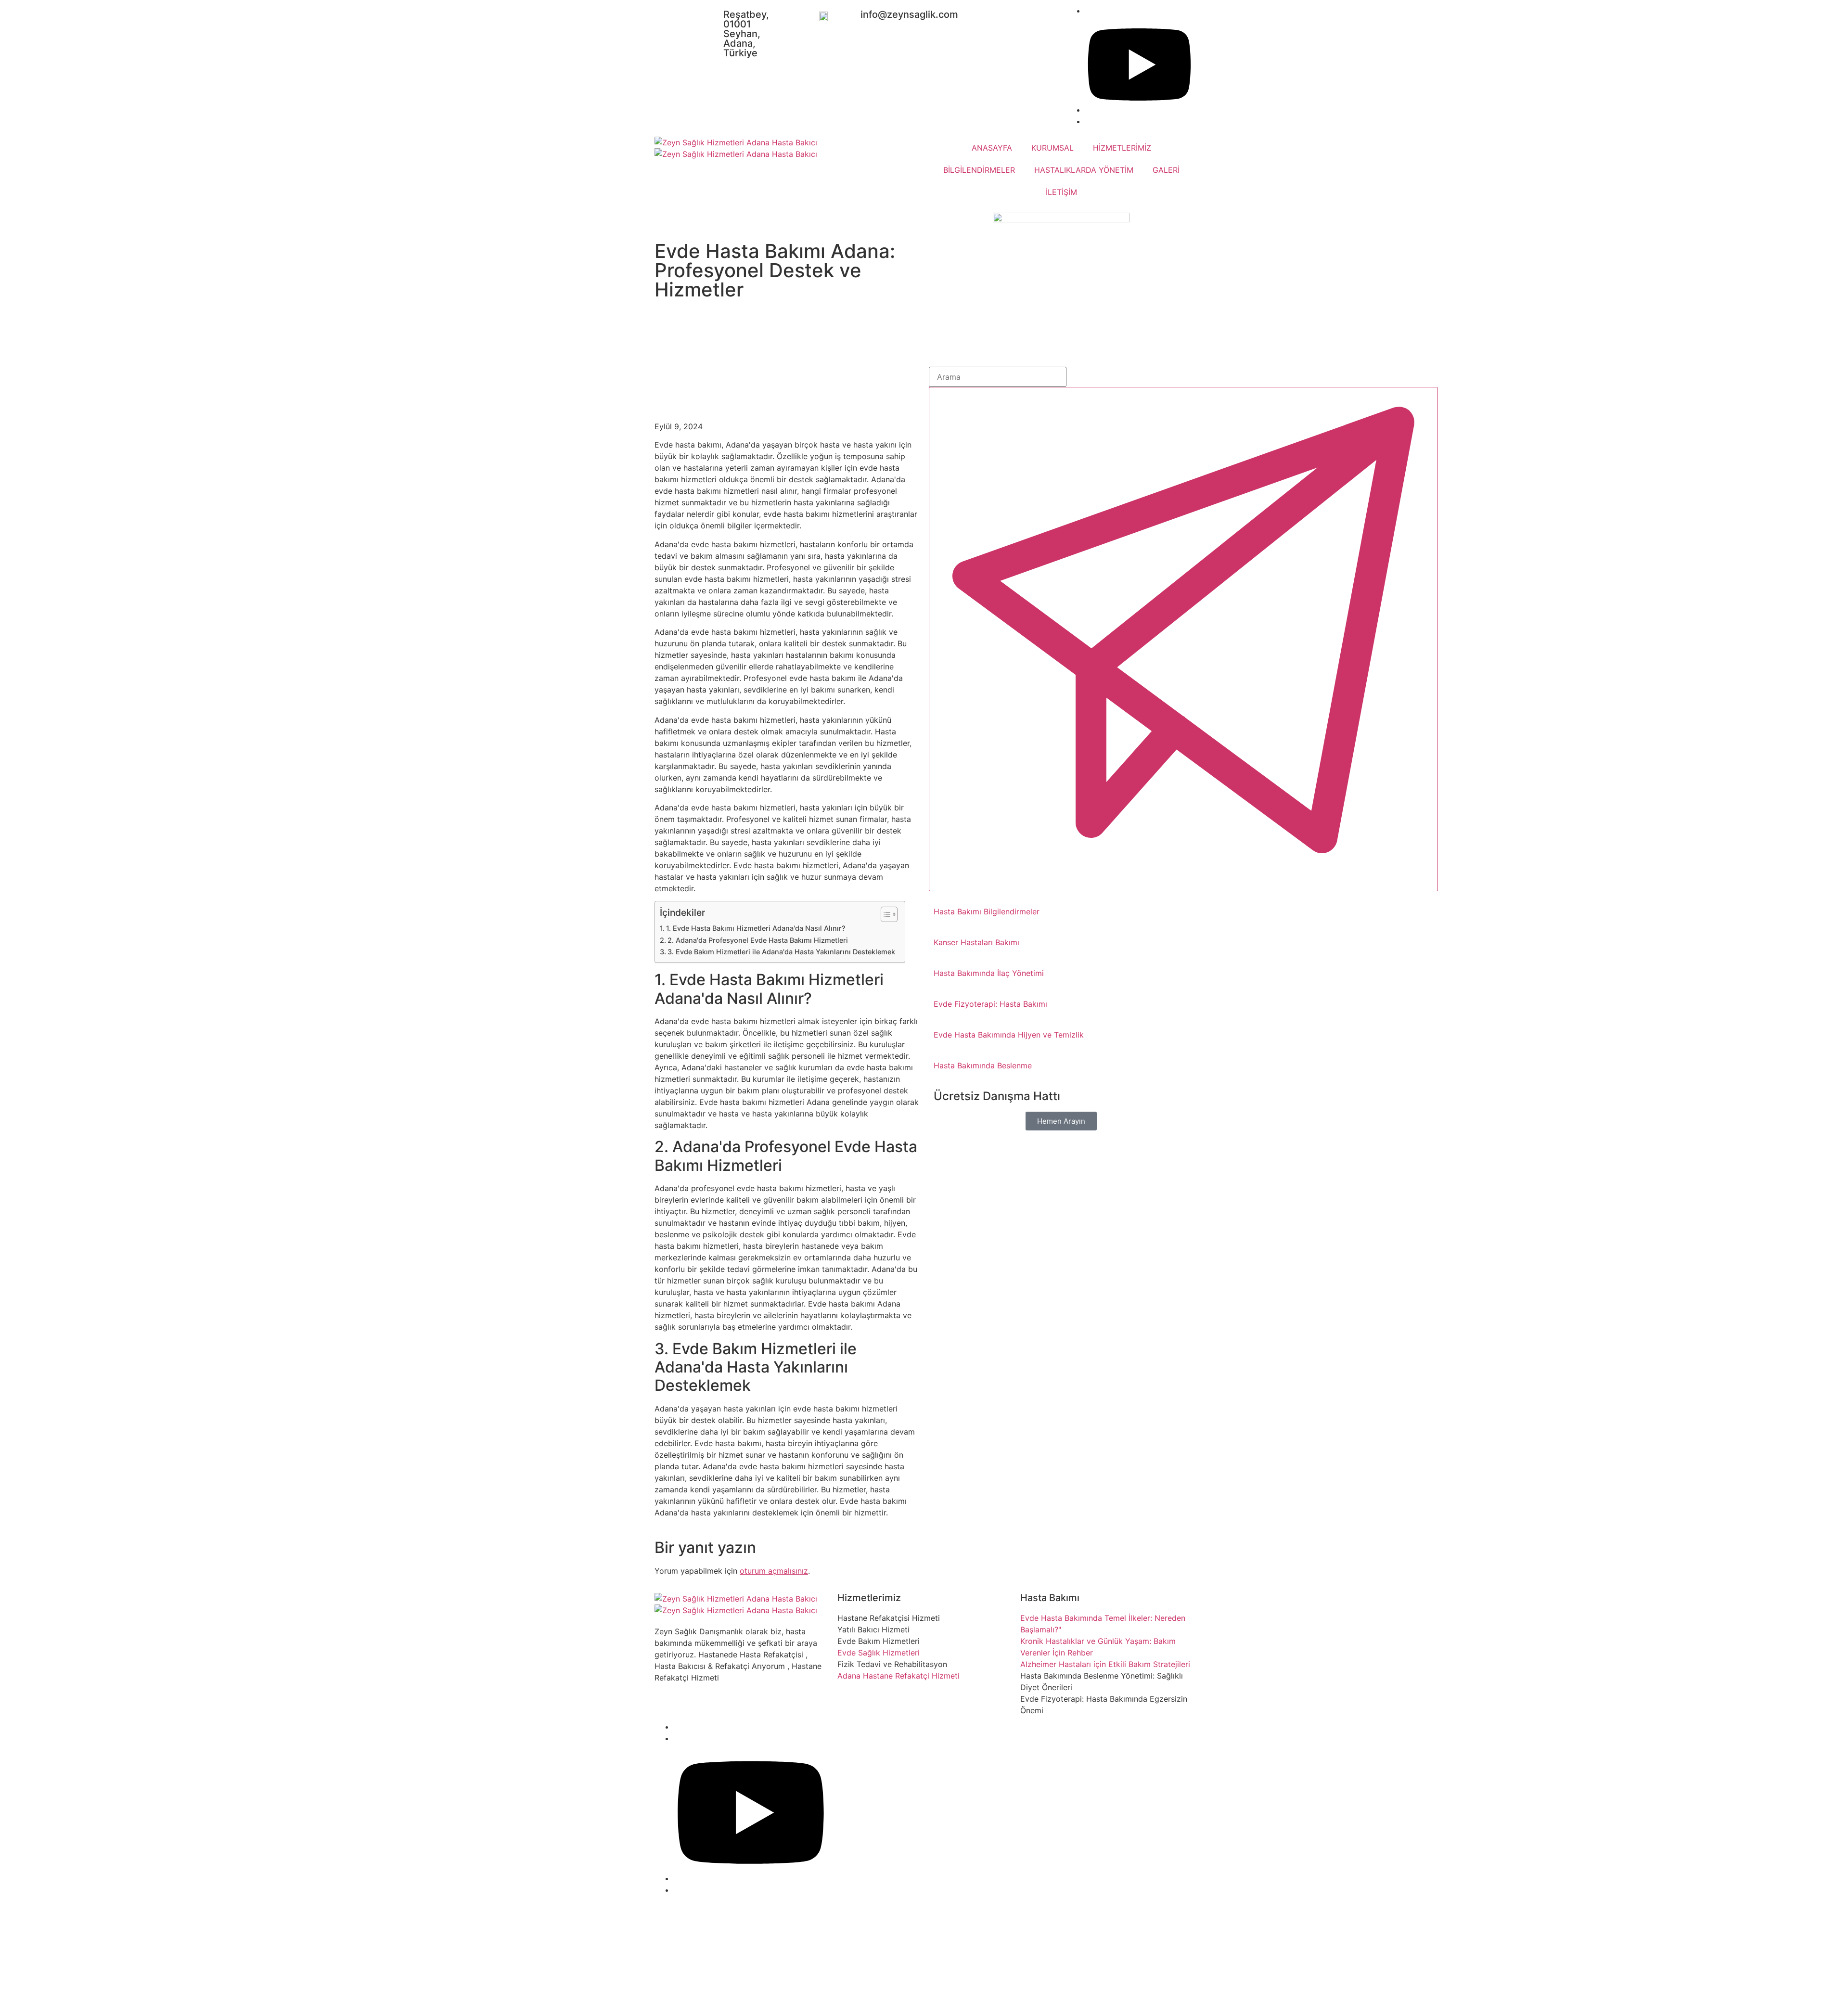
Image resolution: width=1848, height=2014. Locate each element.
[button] (1061, 1121)
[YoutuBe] (1139, 110)
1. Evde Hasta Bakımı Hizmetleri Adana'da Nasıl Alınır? (756, 928)
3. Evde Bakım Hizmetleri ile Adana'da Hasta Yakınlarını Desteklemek (781, 952)
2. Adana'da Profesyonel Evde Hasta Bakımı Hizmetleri (758, 940)
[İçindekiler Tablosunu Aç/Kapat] (884, 914)
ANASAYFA (992, 148)
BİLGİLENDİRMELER (979, 170)
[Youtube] (751, 1878)
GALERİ (1166, 170)
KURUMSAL (1052, 148)
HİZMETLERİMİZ (1122, 148)
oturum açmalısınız (774, 1571)
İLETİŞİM (1061, 192)
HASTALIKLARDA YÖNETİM (1084, 170)
